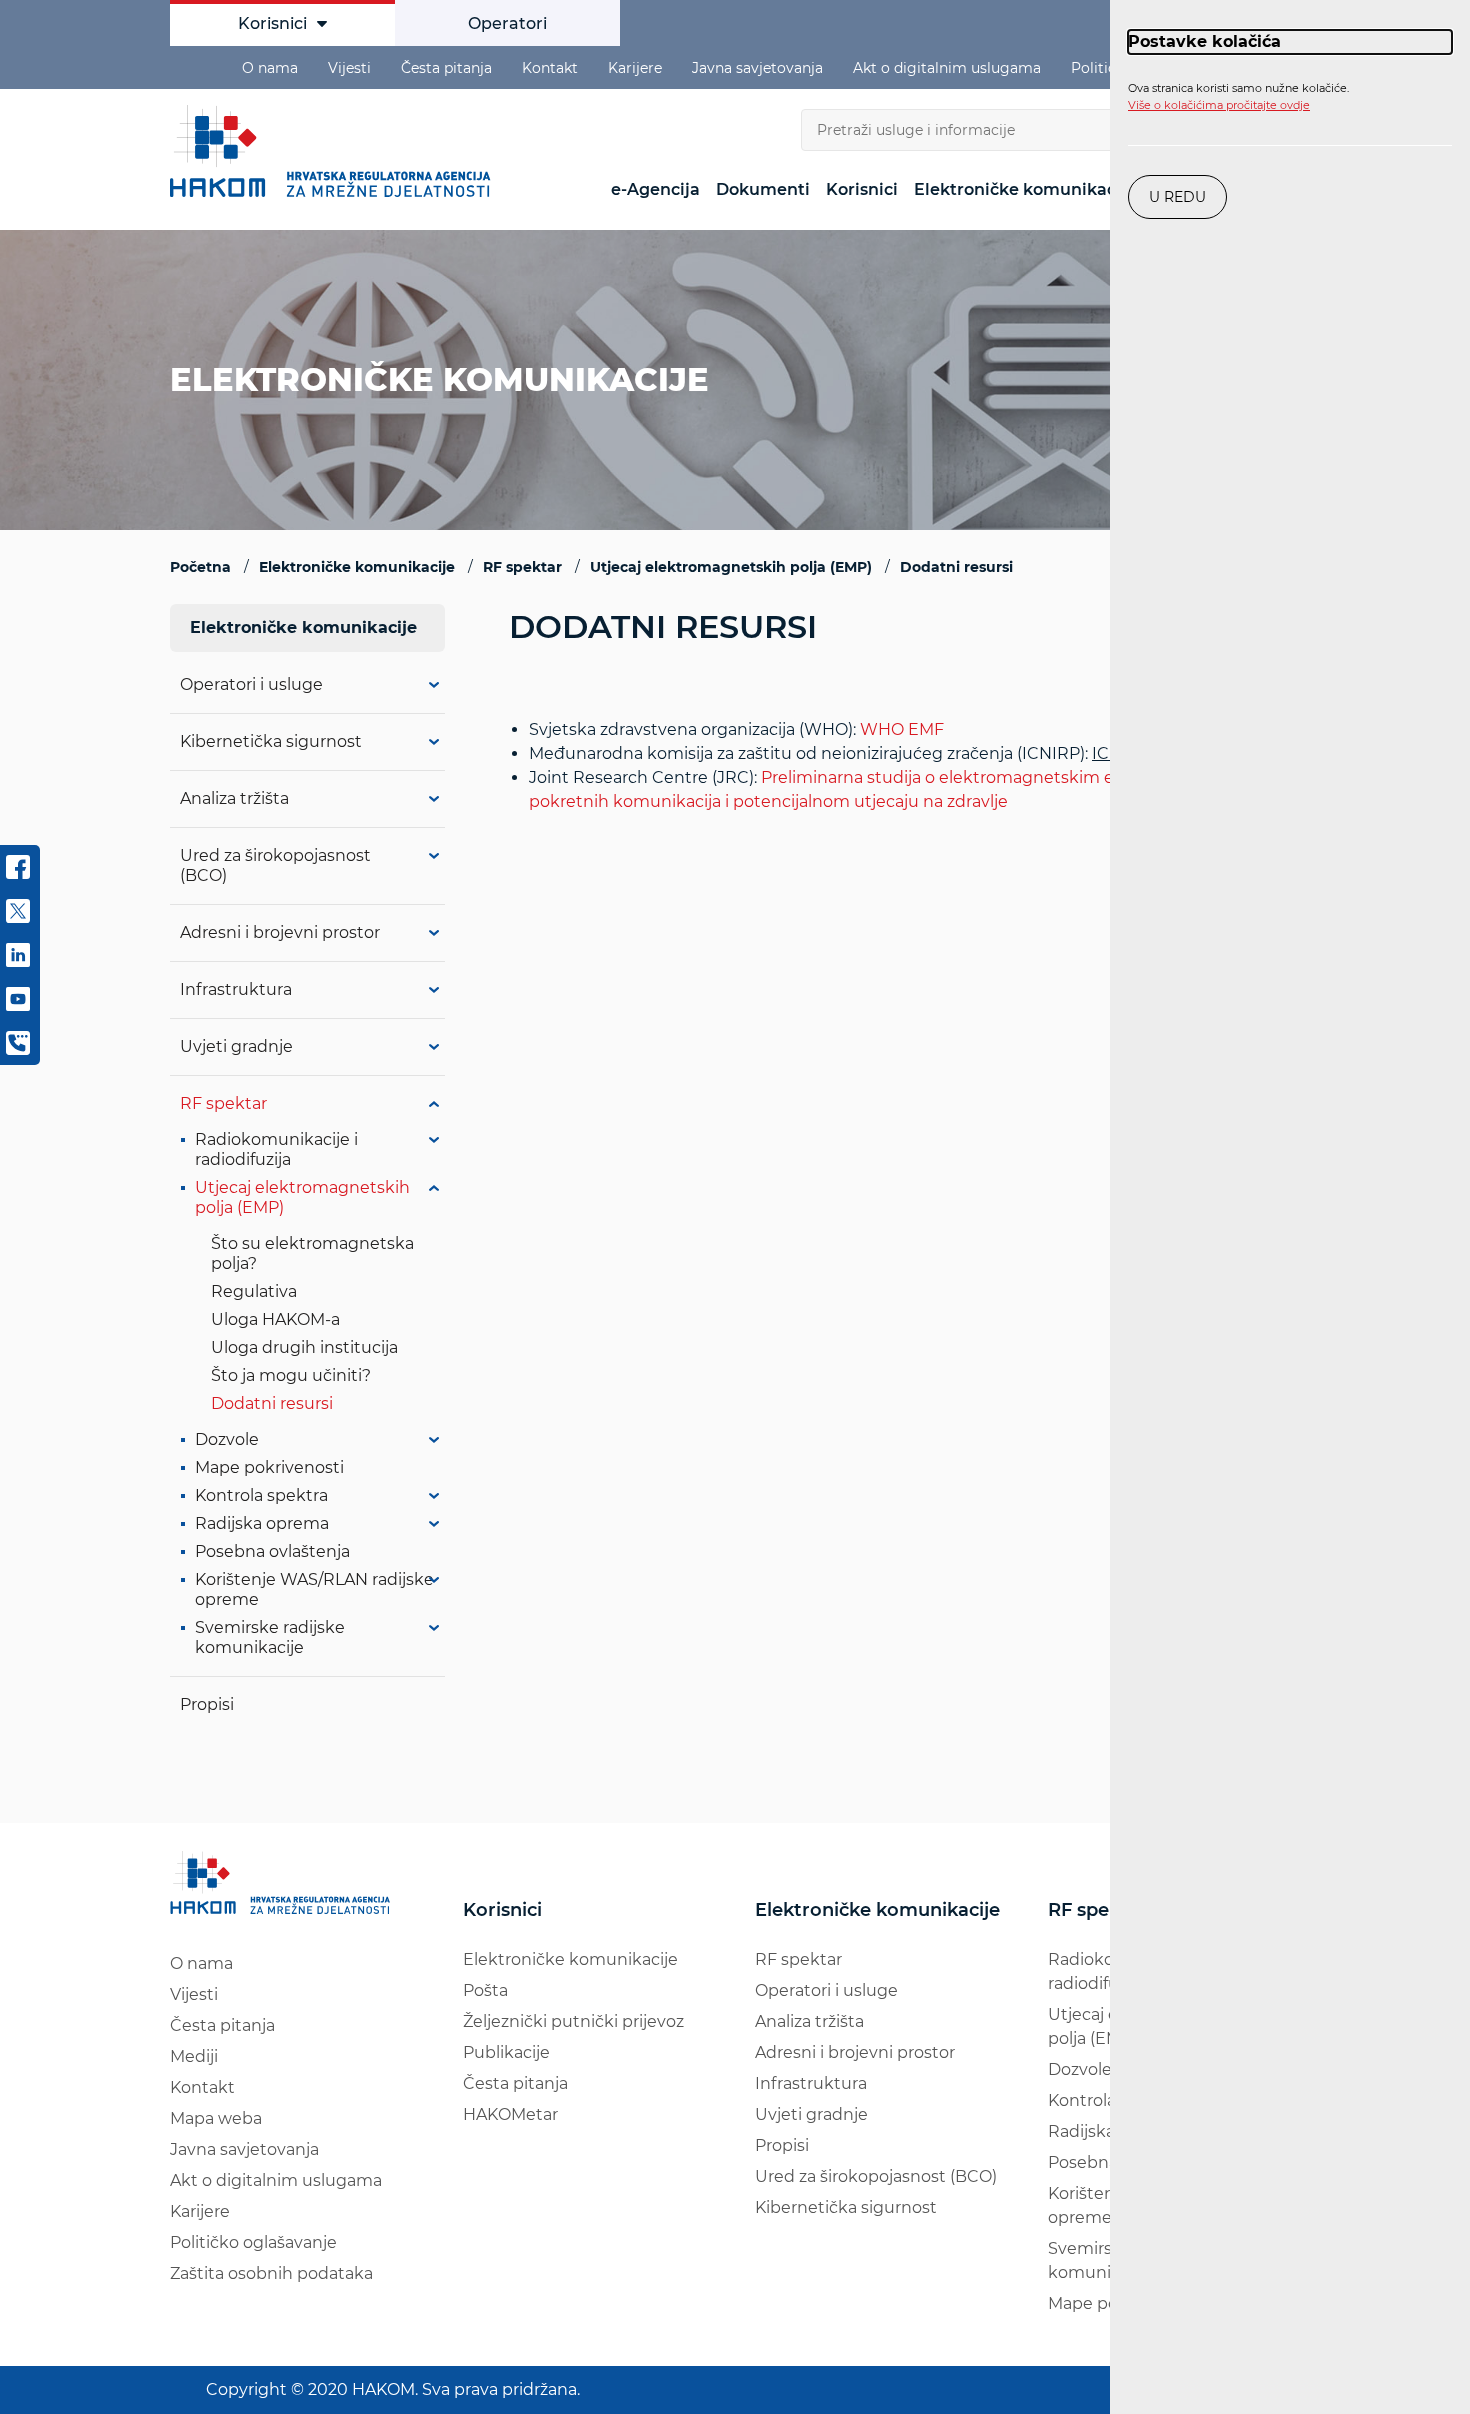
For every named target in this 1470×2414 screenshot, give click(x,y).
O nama (270, 68)
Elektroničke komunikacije (1025, 189)
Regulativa (254, 1291)
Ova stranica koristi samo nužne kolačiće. (1238, 97)
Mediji (194, 2056)
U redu (1177, 197)
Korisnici (272, 23)
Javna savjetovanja (757, 68)
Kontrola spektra (261, 1495)
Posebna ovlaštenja (272, 1551)
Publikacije (506, 2052)
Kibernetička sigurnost (271, 741)
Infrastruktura (236, 989)
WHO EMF (902, 729)
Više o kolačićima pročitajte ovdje (1219, 105)
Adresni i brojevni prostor (280, 932)
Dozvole (227, 1439)
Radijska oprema (262, 1523)
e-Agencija (655, 189)
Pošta (485, 1990)
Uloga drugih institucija (304, 1347)
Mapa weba (216, 2118)
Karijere (635, 68)
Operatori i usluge (251, 684)
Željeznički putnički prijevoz (573, 2021)
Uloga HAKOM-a (275, 1319)
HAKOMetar (510, 2114)
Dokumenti (763, 189)
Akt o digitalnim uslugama (947, 68)
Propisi (207, 1704)
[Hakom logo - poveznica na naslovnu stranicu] (335, 151)
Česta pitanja (446, 68)
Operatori (507, 23)
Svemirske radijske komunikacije (270, 1637)
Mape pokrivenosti (269, 1467)
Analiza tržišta (234, 798)
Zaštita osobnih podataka (271, 2273)
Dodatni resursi (272, 1403)
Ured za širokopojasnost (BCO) (876, 2176)
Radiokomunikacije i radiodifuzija (276, 1149)
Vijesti (349, 68)
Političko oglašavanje (253, 2242)
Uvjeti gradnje (236, 1046)
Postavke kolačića (1204, 41)
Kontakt (550, 68)
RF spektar (223, 1103)
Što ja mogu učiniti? (291, 1375)
